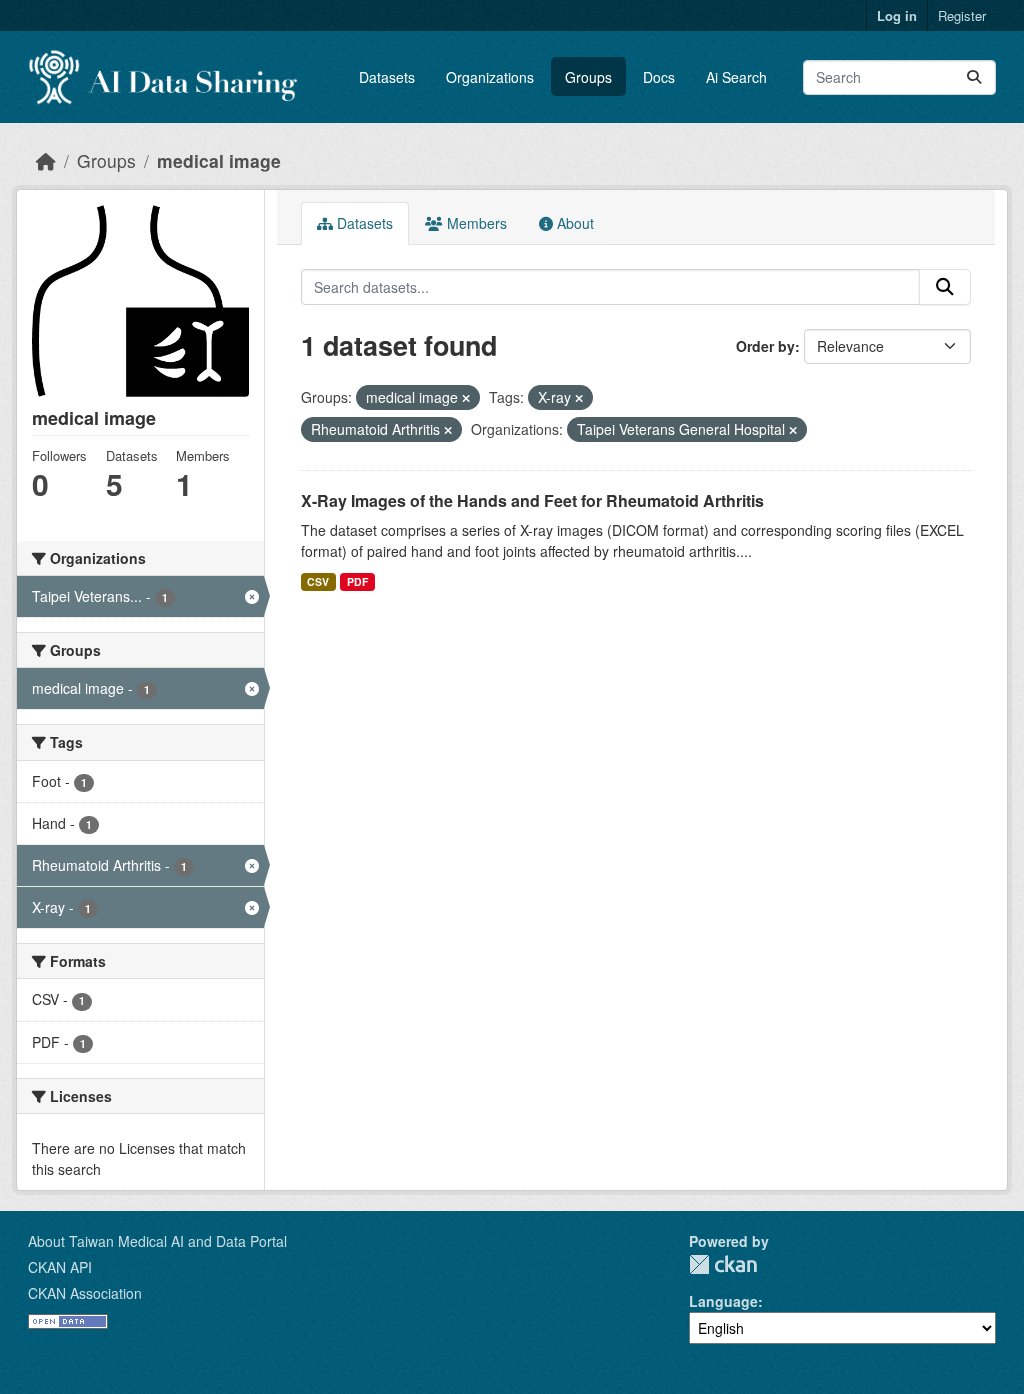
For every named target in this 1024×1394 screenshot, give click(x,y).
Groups (588, 77)
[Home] (46, 160)
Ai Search (736, 77)
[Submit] (974, 77)
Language (723, 1301)
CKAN (723, 1264)
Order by (765, 346)
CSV (318, 581)
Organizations (490, 77)
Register (962, 15)
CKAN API (60, 1267)
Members (475, 223)
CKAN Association (85, 1293)
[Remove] (466, 398)
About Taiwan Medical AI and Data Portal (157, 1241)
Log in (897, 15)
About (573, 223)
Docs (659, 77)
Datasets (387, 77)
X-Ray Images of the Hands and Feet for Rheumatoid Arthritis (532, 500)
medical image (219, 160)
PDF (357, 581)
